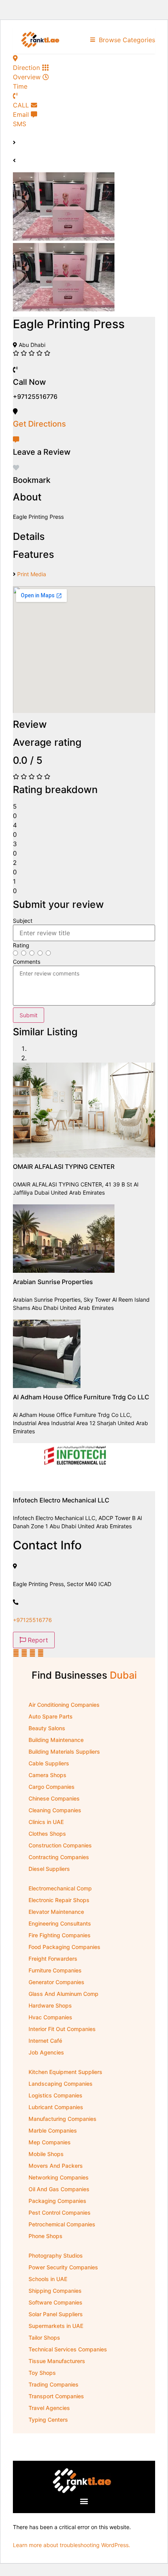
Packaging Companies (57, 2201)
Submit (29, 1015)
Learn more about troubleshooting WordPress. (71, 2545)
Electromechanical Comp (60, 1888)
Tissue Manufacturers (57, 2361)
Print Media (32, 574)
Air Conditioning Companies (64, 1705)
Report (37, 1640)
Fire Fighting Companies (60, 1935)
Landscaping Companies (61, 2084)
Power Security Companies (63, 2267)
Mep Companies (50, 2142)
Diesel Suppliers (49, 1869)
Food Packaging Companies (64, 1947)
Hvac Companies (50, 2017)
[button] (84, 2501)
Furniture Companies (55, 1970)
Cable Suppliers (49, 1763)
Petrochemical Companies (62, 2224)
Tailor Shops (44, 2338)
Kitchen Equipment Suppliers (65, 2072)
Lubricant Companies (56, 2107)
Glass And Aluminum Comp (63, 1994)
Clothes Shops (47, 1834)
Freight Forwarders (53, 1959)
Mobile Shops (46, 2154)
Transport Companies (56, 2396)
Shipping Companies (55, 2291)
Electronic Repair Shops (59, 1900)
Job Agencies (46, 2052)
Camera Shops (47, 1775)
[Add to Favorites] (16, 468)
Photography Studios (56, 2255)
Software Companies (55, 2302)
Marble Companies (53, 2130)
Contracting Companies (59, 1857)
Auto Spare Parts (51, 1716)
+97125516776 (32, 1620)
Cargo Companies (52, 1787)
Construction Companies (60, 1845)
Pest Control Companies (60, 2212)
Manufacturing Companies (63, 2119)
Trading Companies (54, 2384)
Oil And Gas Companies (59, 2189)
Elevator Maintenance (56, 1912)
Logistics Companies (55, 2095)
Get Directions (39, 424)
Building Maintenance (56, 1740)
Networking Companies (59, 2177)
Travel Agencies (49, 2408)
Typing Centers (48, 2420)
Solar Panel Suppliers (56, 2314)
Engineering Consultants (60, 1923)
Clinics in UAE (46, 1822)
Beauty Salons (47, 1728)
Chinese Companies (54, 1798)
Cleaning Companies (55, 1810)
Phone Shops (46, 2236)
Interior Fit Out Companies (62, 2029)
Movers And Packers (56, 2166)
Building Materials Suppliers (64, 1752)
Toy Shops (42, 2373)
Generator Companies (56, 1982)
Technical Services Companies (68, 2349)
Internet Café (45, 2041)
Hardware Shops (50, 2005)
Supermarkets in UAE (56, 2326)
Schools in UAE (48, 2279)
